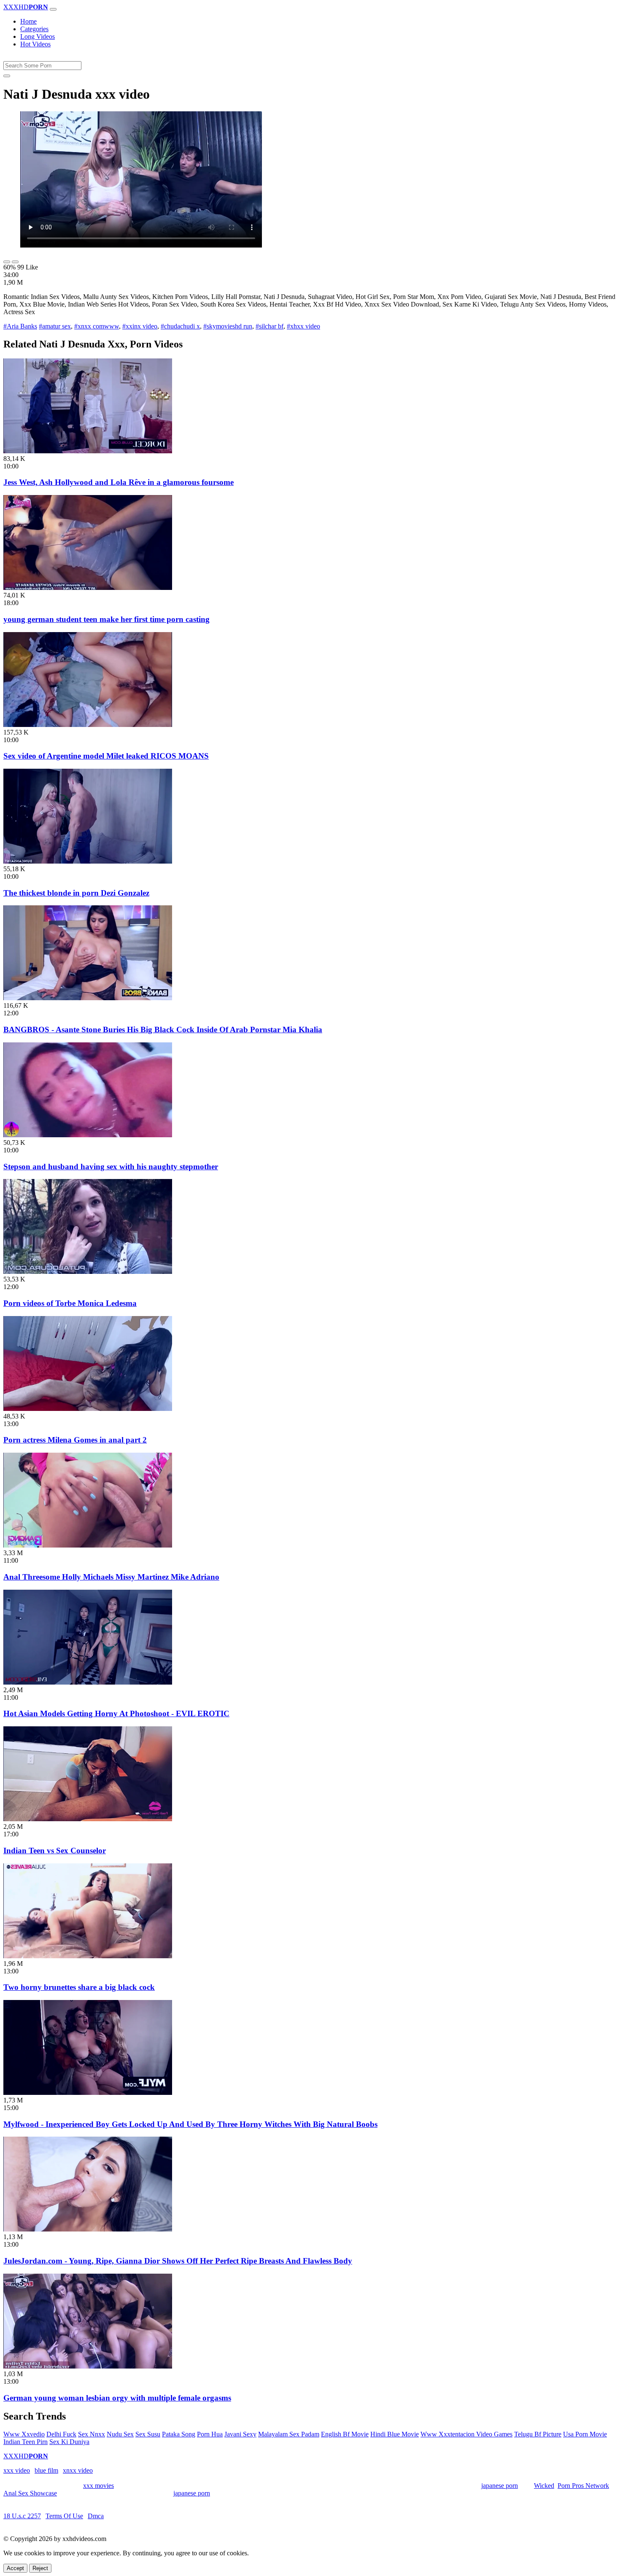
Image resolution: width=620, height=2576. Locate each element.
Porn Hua (210, 2434)
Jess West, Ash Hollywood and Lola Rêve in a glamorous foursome (119, 482)
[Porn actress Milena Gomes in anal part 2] (88, 1409)
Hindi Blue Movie (395, 2434)
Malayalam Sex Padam (289, 2434)
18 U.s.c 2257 (22, 2516)
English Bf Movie (345, 2434)
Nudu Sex (120, 2434)
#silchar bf (270, 326)
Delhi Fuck (61, 2434)
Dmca (96, 2516)
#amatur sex (55, 326)
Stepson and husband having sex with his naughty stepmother (111, 1167)
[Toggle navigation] (53, 9)
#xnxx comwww (97, 326)
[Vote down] (15, 262)
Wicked (544, 2486)
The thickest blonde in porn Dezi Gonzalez (76, 893)
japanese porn (500, 2486)
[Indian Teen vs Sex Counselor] (88, 1819)
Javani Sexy (240, 2434)
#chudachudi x (180, 326)
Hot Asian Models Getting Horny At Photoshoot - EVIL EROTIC (116, 1713)
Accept (15, 2568)
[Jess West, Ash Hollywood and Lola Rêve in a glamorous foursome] (88, 451)
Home (28, 21)
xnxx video (78, 2470)
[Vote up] (7, 262)
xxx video (17, 2470)
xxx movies (98, 2486)
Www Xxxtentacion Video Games (466, 2434)
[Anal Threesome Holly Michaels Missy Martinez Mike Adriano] (88, 1545)
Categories (34, 29)
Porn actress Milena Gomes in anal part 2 (75, 1440)
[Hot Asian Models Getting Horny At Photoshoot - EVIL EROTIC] (88, 1682)
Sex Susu (148, 2434)
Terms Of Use (64, 2516)
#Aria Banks (20, 326)
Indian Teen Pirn (26, 2442)
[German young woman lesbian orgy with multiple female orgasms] (88, 2366)
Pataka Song (179, 2434)
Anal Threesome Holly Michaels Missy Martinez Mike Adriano (111, 1577)
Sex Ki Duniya (69, 2442)
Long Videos (38, 36)
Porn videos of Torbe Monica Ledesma (70, 1303)
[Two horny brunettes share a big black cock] (88, 1956)
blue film (46, 2470)
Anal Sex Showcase (30, 2493)
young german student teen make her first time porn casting (106, 619)
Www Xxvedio (24, 2434)
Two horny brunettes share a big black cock (79, 1987)
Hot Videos (35, 44)
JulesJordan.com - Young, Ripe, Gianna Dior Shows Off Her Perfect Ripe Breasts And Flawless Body (178, 2261)
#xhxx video (303, 326)
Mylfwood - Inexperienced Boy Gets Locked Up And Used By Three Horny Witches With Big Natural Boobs (190, 2124)
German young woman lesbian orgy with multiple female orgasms (117, 2398)
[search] (7, 76)
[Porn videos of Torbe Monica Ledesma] (88, 1272)
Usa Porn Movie (585, 2434)
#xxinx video (140, 326)
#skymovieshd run (228, 326)
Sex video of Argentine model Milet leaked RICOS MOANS (106, 756)
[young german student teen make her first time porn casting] (88, 588)
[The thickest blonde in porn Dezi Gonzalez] (88, 861)
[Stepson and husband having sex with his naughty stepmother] (88, 1135)
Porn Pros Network (583, 2486)
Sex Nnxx (92, 2434)
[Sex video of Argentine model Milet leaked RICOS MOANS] (88, 725)
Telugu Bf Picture (538, 2434)
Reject (40, 2568)
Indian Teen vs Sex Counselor (55, 1851)
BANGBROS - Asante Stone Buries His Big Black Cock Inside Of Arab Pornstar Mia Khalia (163, 1030)
